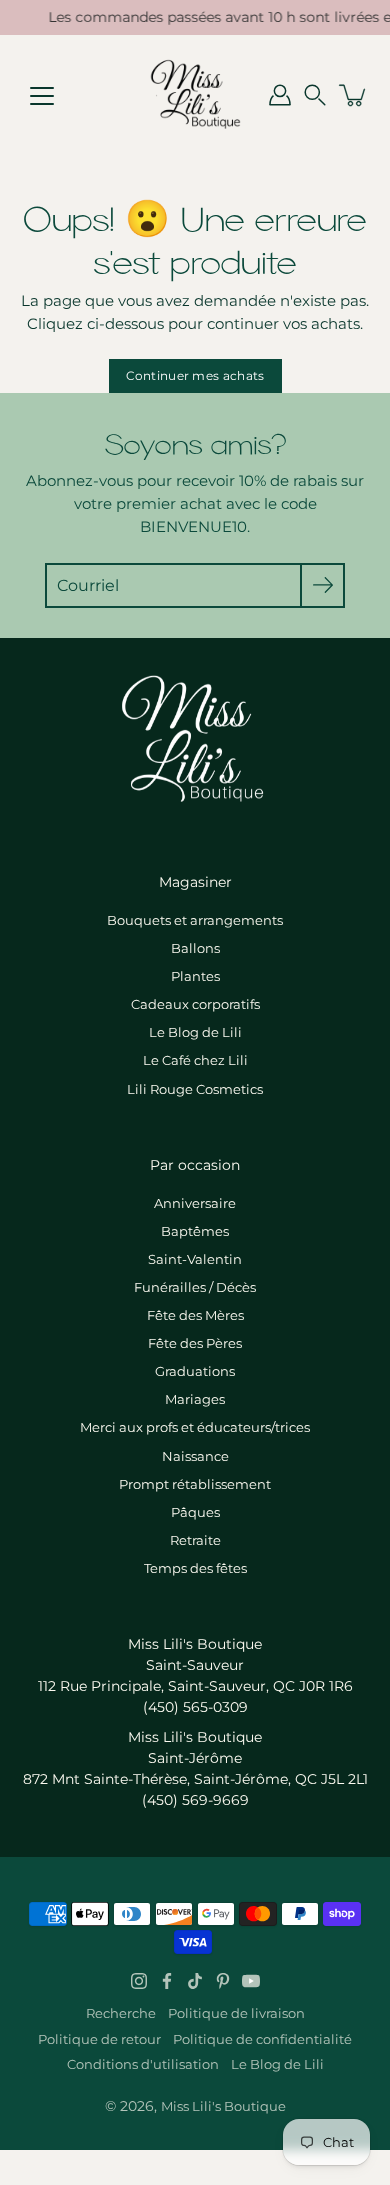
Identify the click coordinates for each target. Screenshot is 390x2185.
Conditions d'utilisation (143, 2064)
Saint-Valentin (195, 1259)
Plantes (195, 976)
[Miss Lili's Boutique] (195, 95)
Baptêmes (195, 1231)
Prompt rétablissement (195, 1484)
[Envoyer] (322, 585)
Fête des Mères (195, 1315)
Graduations (195, 1371)
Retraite (195, 1540)
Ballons (195, 948)
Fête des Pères (195, 1343)
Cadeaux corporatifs (195, 1004)
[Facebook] (167, 1981)
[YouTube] (251, 1981)
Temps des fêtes (195, 1568)
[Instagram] (139, 1981)
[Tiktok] (195, 1981)
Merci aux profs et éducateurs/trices (195, 1427)
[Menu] (42, 96)
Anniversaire (195, 1203)
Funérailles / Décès (195, 1287)
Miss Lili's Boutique (223, 2106)
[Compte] (280, 95)
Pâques (195, 1512)
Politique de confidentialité (262, 2039)
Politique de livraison (236, 2013)
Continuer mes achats (195, 375)
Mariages (195, 1399)
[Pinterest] (223, 1981)
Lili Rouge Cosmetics (195, 1089)
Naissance (195, 1456)
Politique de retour (99, 2039)
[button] (315, 95)
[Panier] (354, 95)
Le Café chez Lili (195, 1060)
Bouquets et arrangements (195, 920)
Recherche (121, 2013)
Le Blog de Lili (195, 1032)
